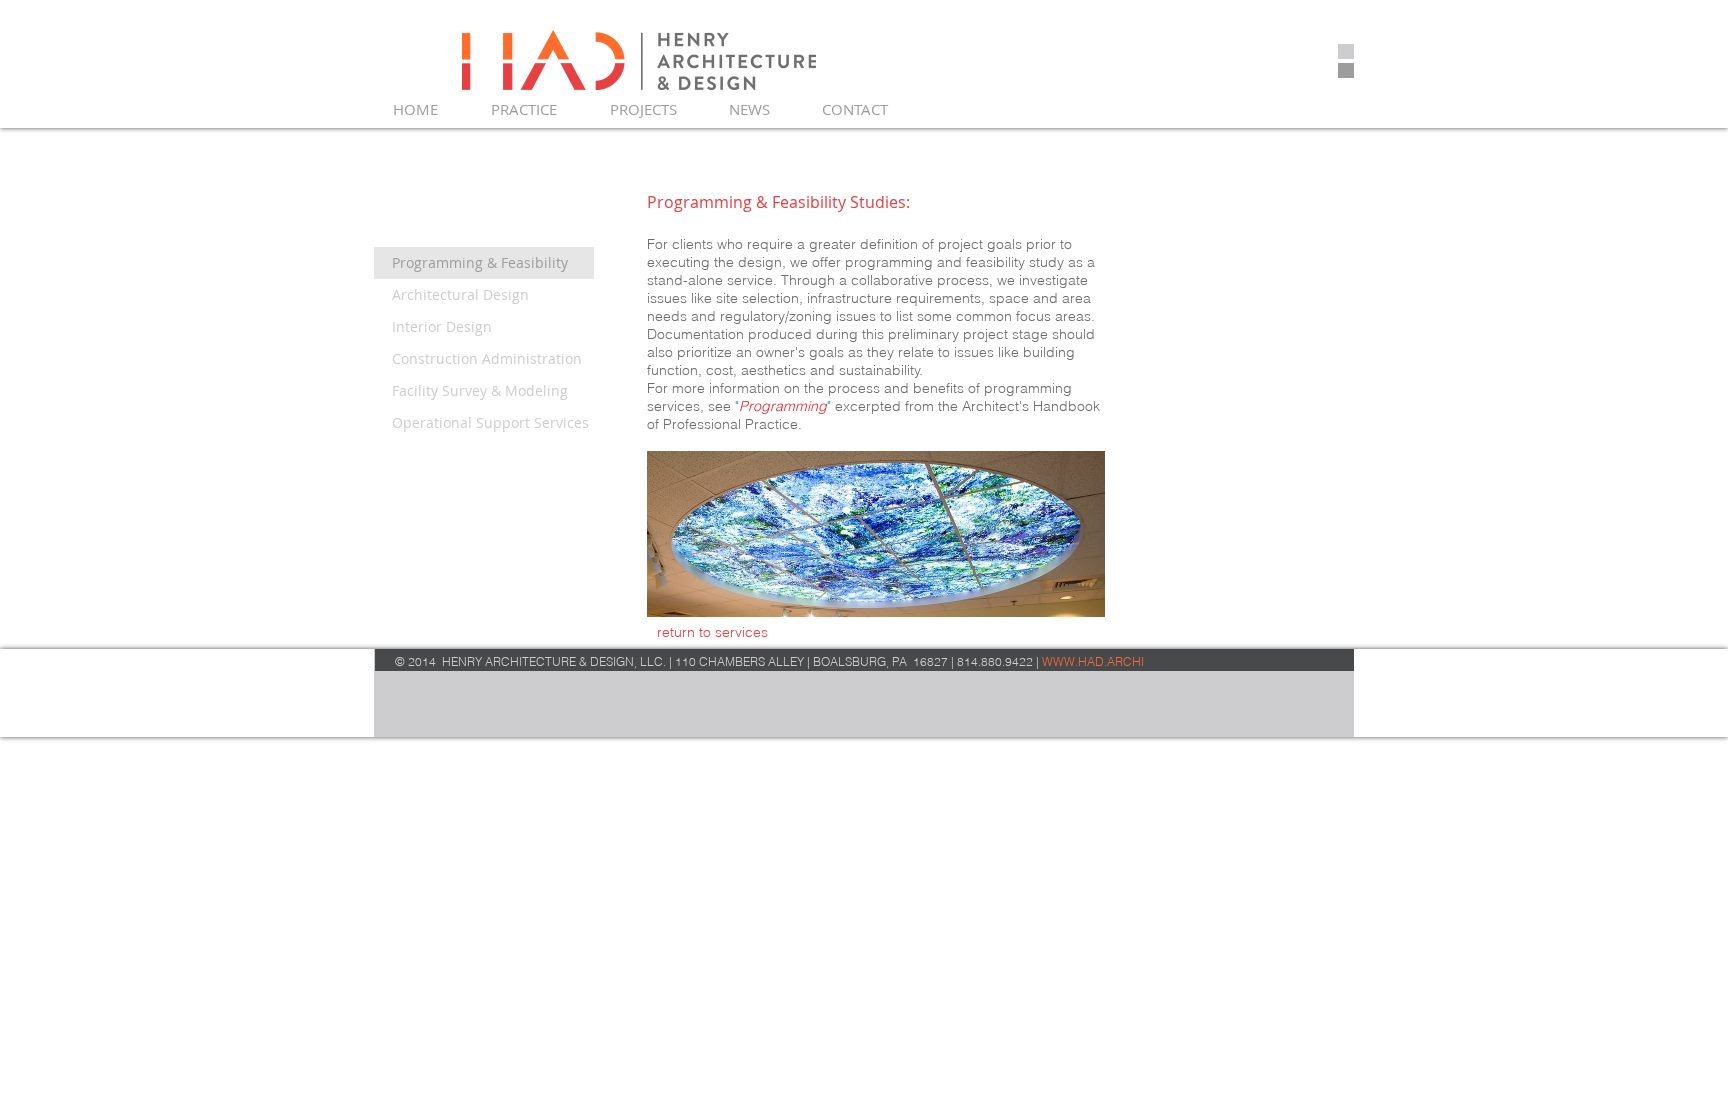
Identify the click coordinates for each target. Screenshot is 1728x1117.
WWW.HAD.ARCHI (1093, 661)
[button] (535, 109)
